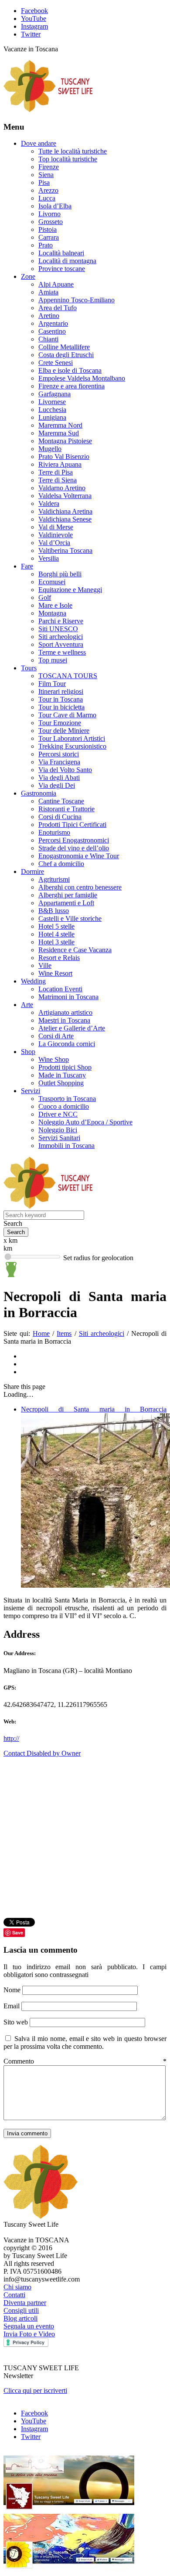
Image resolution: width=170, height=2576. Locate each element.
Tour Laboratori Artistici (72, 738)
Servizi (31, 1091)
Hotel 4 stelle (56, 934)
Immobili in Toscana (66, 1146)
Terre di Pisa (56, 472)
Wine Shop (54, 1059)
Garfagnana (54, 394)
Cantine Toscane (61, 801)
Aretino (49, 316)
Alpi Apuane (56, 284)
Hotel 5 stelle (56, 926)
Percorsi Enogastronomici (74, 840)
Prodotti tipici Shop (65, 1067)
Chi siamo (17, 2287)
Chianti (48, 339)
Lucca (47, 198)
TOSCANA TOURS (68, 676)
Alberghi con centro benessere (80, 887)
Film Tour (52, 684)
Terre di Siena (58, 480)
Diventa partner (25, 2303)
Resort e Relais (59, 958)
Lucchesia (52, 410)
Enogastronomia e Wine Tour (79, 856)
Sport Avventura (61, 644)
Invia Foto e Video (29, 2334)
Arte (27, 1005)
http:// (11, 1738)
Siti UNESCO (58, 629)
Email (12, 2006)
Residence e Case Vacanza (75, 950)
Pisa (44, 182)
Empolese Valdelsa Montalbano (82, 378)
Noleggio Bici (58, 1130)
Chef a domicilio (61, 864)
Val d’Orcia (54, 543)
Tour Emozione (60, 723)
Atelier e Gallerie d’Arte (72, 1028)
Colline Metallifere (64, 347)
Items (64, 1333)
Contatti (14, 2295)
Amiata (48, 292)
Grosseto (51, 222)
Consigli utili (21, 2310)
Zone (28, 276)
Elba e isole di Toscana (70, 370)
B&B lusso (54, 911)
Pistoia (48, 229)
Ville (45, 965)
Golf (45, 597)
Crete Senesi (56, 363)
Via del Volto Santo (65, 770)
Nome (13, 1990)
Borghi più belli (60, 574)
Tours (29, 668)
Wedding (33, 981)
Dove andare (39, 143)
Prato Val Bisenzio (64, 457)
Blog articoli (20, 2318)
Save (18, 1932)
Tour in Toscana (61, 699)
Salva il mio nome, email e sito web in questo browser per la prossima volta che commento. (85, 2042)
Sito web (16, 2022)
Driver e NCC (58, 1114)
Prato (46, 245)
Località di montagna (67, 261)
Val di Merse (56, 527)
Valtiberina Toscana (65, 550)
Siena (46, 175)
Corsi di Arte (56, 1036)
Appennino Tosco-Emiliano (76, 300)
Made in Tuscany (62, 1075)
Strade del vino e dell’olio (74, 848)
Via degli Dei (57, 785)
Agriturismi (54, 879)
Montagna (52, 613)
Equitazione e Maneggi (70, 590)
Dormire (32, 871)
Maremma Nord (60, 425)
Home (41, 1333)
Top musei (53, 660)
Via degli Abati (59, 778)
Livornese (52, 402)
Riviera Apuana (60, 464)
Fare (27, 566)
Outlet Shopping (61, 1083)
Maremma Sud (59, 433)
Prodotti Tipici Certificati (72, 825)
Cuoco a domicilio (64, 1106)
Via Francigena (59, 762)
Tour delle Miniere (64, 731)
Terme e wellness (62, 652)
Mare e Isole (55, 605)
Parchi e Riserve (61, 621)
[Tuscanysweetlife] (48, 110)
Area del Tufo (58, 308)
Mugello (50, 449)
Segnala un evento (29, 2326)
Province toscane (62, 269)
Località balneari (61, 253)
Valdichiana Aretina (65, 511)
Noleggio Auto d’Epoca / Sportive (85, 1122)
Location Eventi (60, 989)
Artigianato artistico (65, 1012)
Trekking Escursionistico (72, 746)
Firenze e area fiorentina (71, 386)
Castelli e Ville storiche (70, 918)
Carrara (49, 237)
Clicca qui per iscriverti (35, 2390)
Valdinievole (56, 535)
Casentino (52, 331)
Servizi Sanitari (59, 1138)
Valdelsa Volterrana (65, 496)
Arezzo (48, 190)
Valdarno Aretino (62, 488)
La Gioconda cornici (67, 1044)
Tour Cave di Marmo (67, 715)
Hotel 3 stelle (56, 942)
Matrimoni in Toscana (68, 997)
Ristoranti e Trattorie (66, 809)
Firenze (49, 167)
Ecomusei (52, 582)
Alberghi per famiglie (68, 895)
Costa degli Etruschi (66, 355)
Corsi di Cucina (60, 817)
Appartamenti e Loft (66, 903)
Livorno (49, 214)
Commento (85, 2061)
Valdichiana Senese (65, 519)
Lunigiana (52, 417)
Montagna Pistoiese (65, 441)
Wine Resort (55, 973)
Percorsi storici (59, 754)
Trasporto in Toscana (67, 1099)
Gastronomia (39, 793)
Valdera (49, 503)
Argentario (53, 323)
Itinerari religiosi (61, 691)
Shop (28, 1052)
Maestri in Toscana (64, 1020)
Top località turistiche (68, 159)
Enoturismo (54, 832)
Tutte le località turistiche (73, 151)
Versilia (49, 558)
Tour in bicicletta (61, 707)
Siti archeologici (61, 637)
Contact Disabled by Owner (42, 1753)
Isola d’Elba (55, 206)
